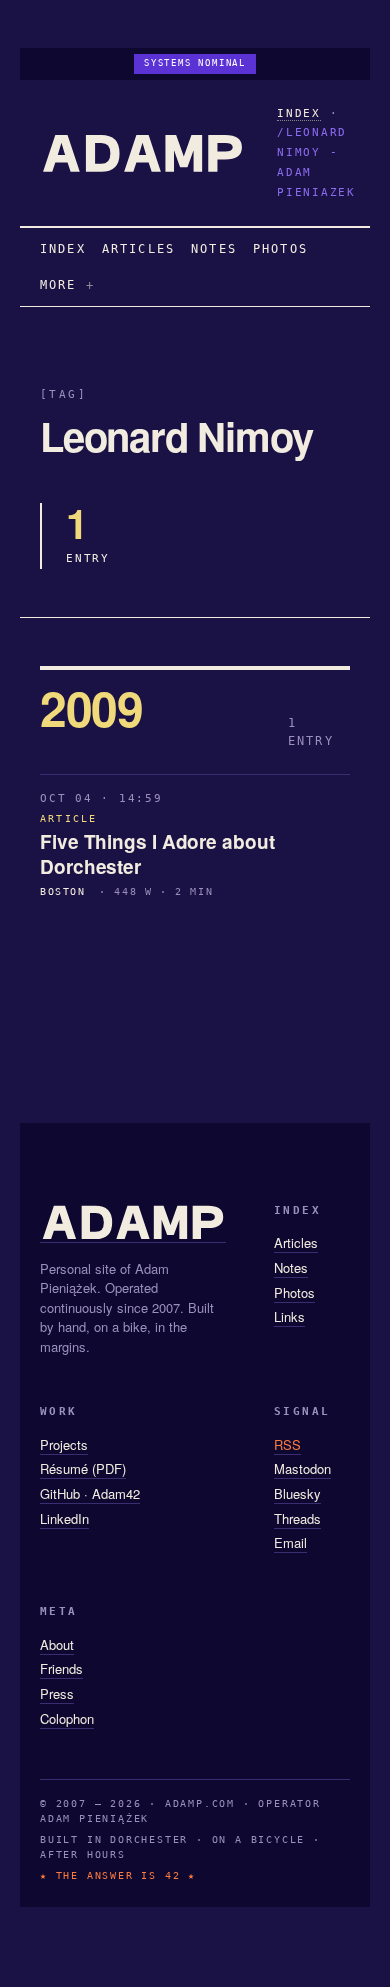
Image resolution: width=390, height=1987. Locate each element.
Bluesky (297, 1493)
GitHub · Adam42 (90, 1493)
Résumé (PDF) (83, 1468)
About (57, 1644)
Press (57, 1693)
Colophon (67, 1718)
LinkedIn (64, 1518)
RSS (287, 1444)
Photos (294, 1292)
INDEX (299, 113)
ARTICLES (138, 249)
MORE (58, 285)
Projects (64, 1444)
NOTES (214, 249)
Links (289, 1316)
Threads (297, 1518)
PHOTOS (280, 249)
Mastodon (302, 1468)
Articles (296, 1242)
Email (290, 1542)
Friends (61, 1668)
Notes (291, 1267)
